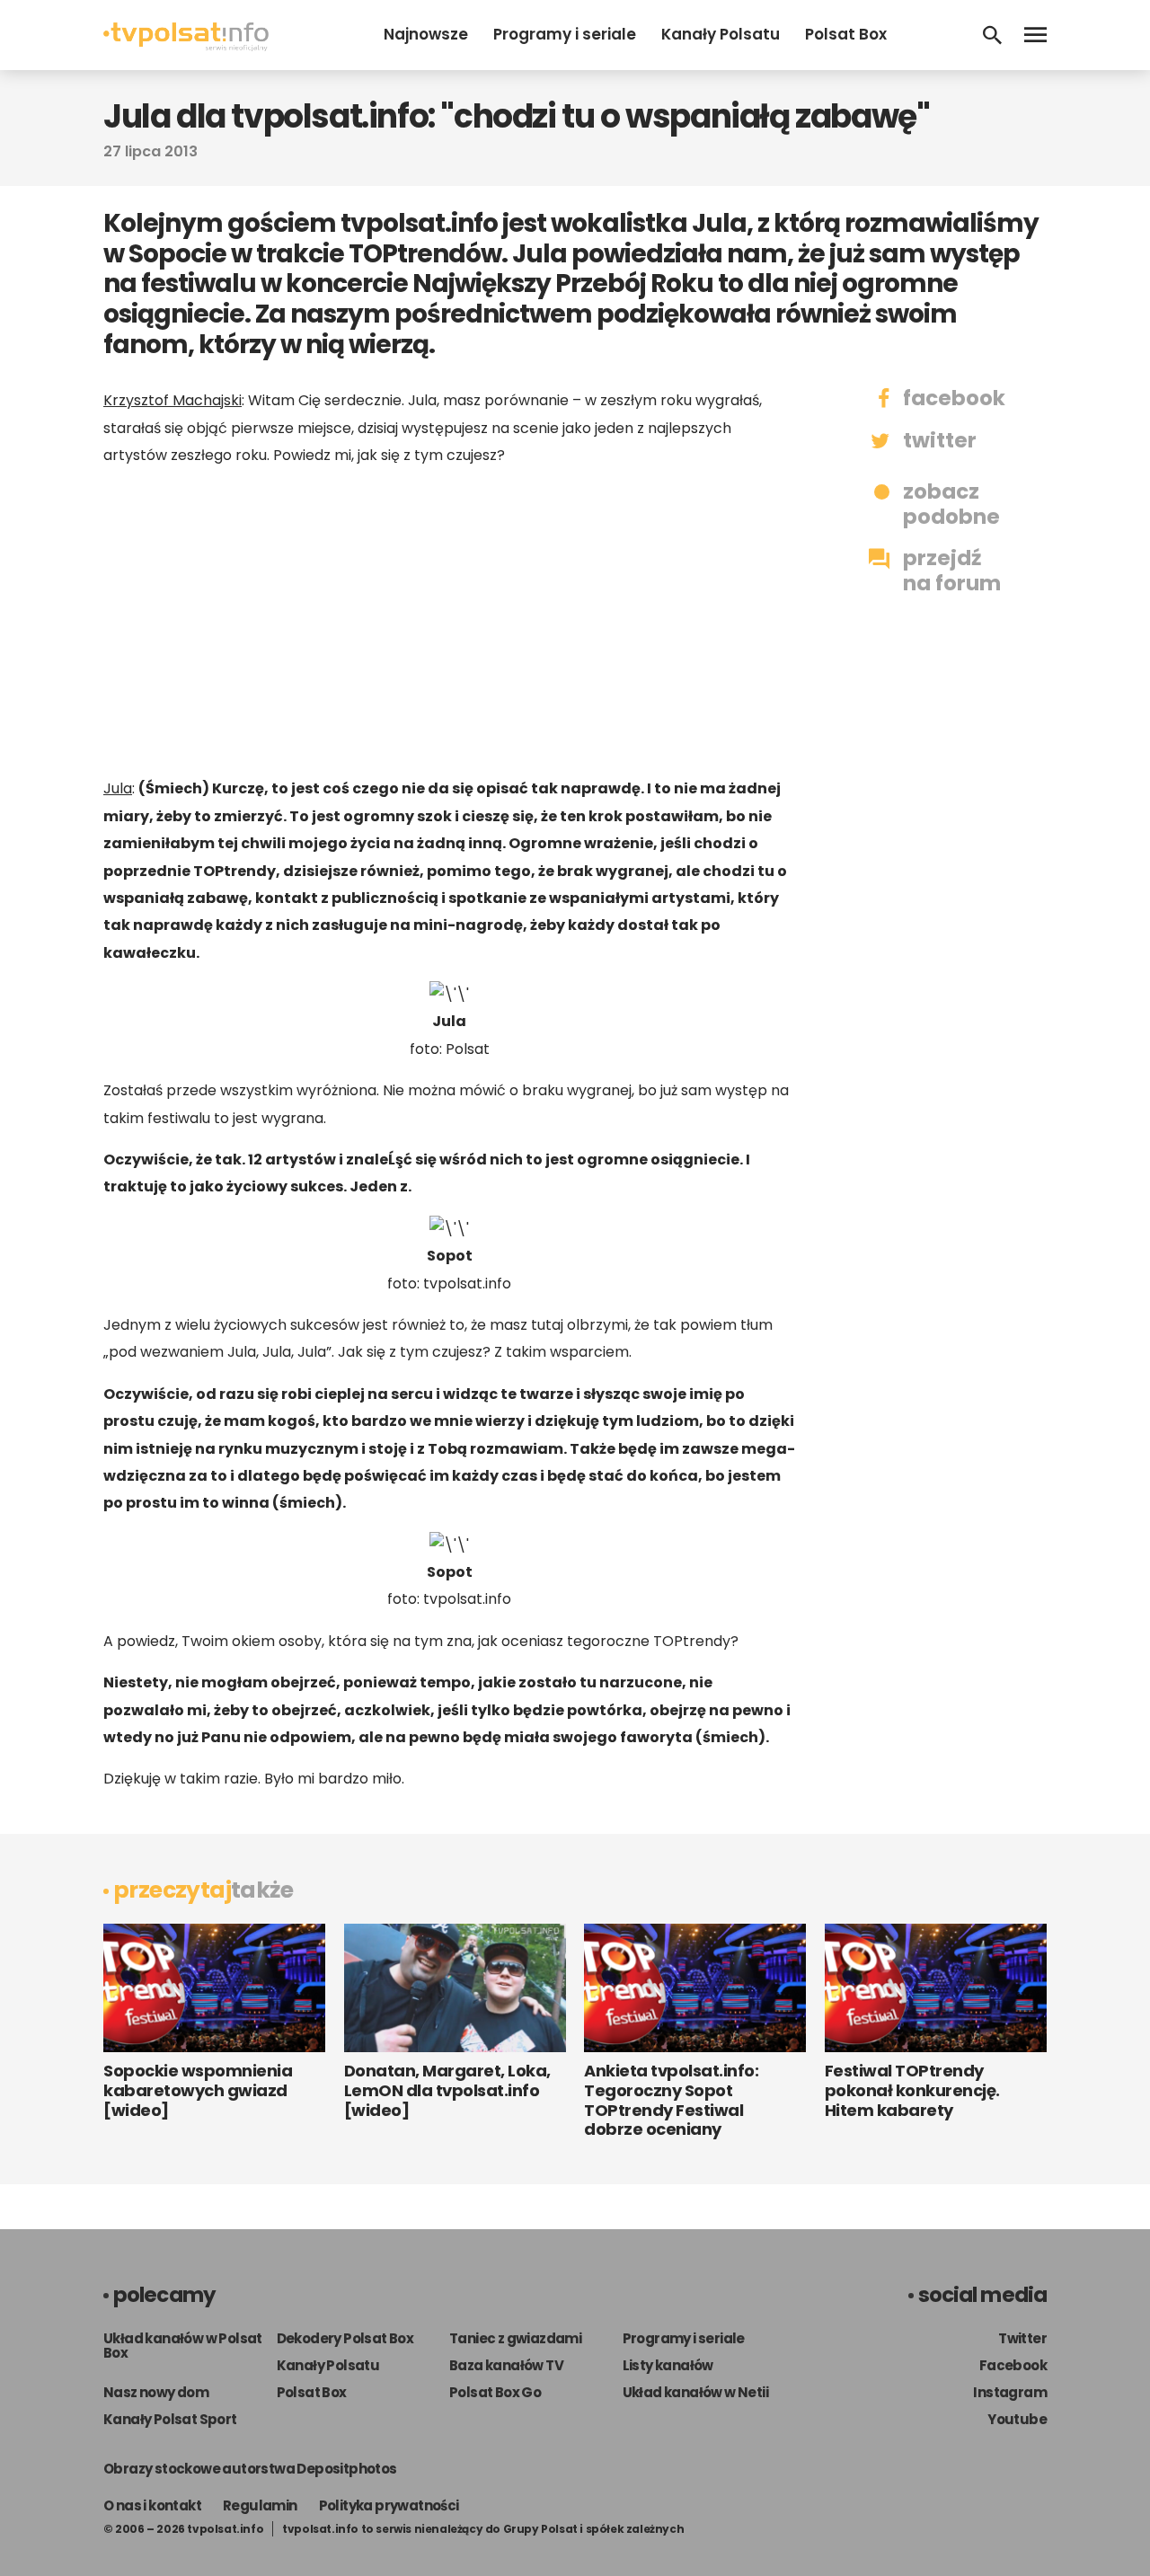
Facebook (1013, 2365)
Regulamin (260, 2505)
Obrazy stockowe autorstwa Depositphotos (250, 2469)
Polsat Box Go (495, 2392)
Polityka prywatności (389, 2505)
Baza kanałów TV (506, 2365)
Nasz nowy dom (156, 2392)
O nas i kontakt (152, 2505)
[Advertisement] (449, 622)
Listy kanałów (668, 2365)
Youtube (1017, 2419)
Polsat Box (846, 34)
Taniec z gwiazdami (515, 2338)
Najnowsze (426, 34)
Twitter (1022, 2338)
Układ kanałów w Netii (695, 2392)
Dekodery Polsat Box (345, 2338)
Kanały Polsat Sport (170, 2419)
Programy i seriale (565, 34)
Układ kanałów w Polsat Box (183, 2346)
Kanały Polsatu (721, 34)
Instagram (1010, 2392)
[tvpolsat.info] (186, 46)
